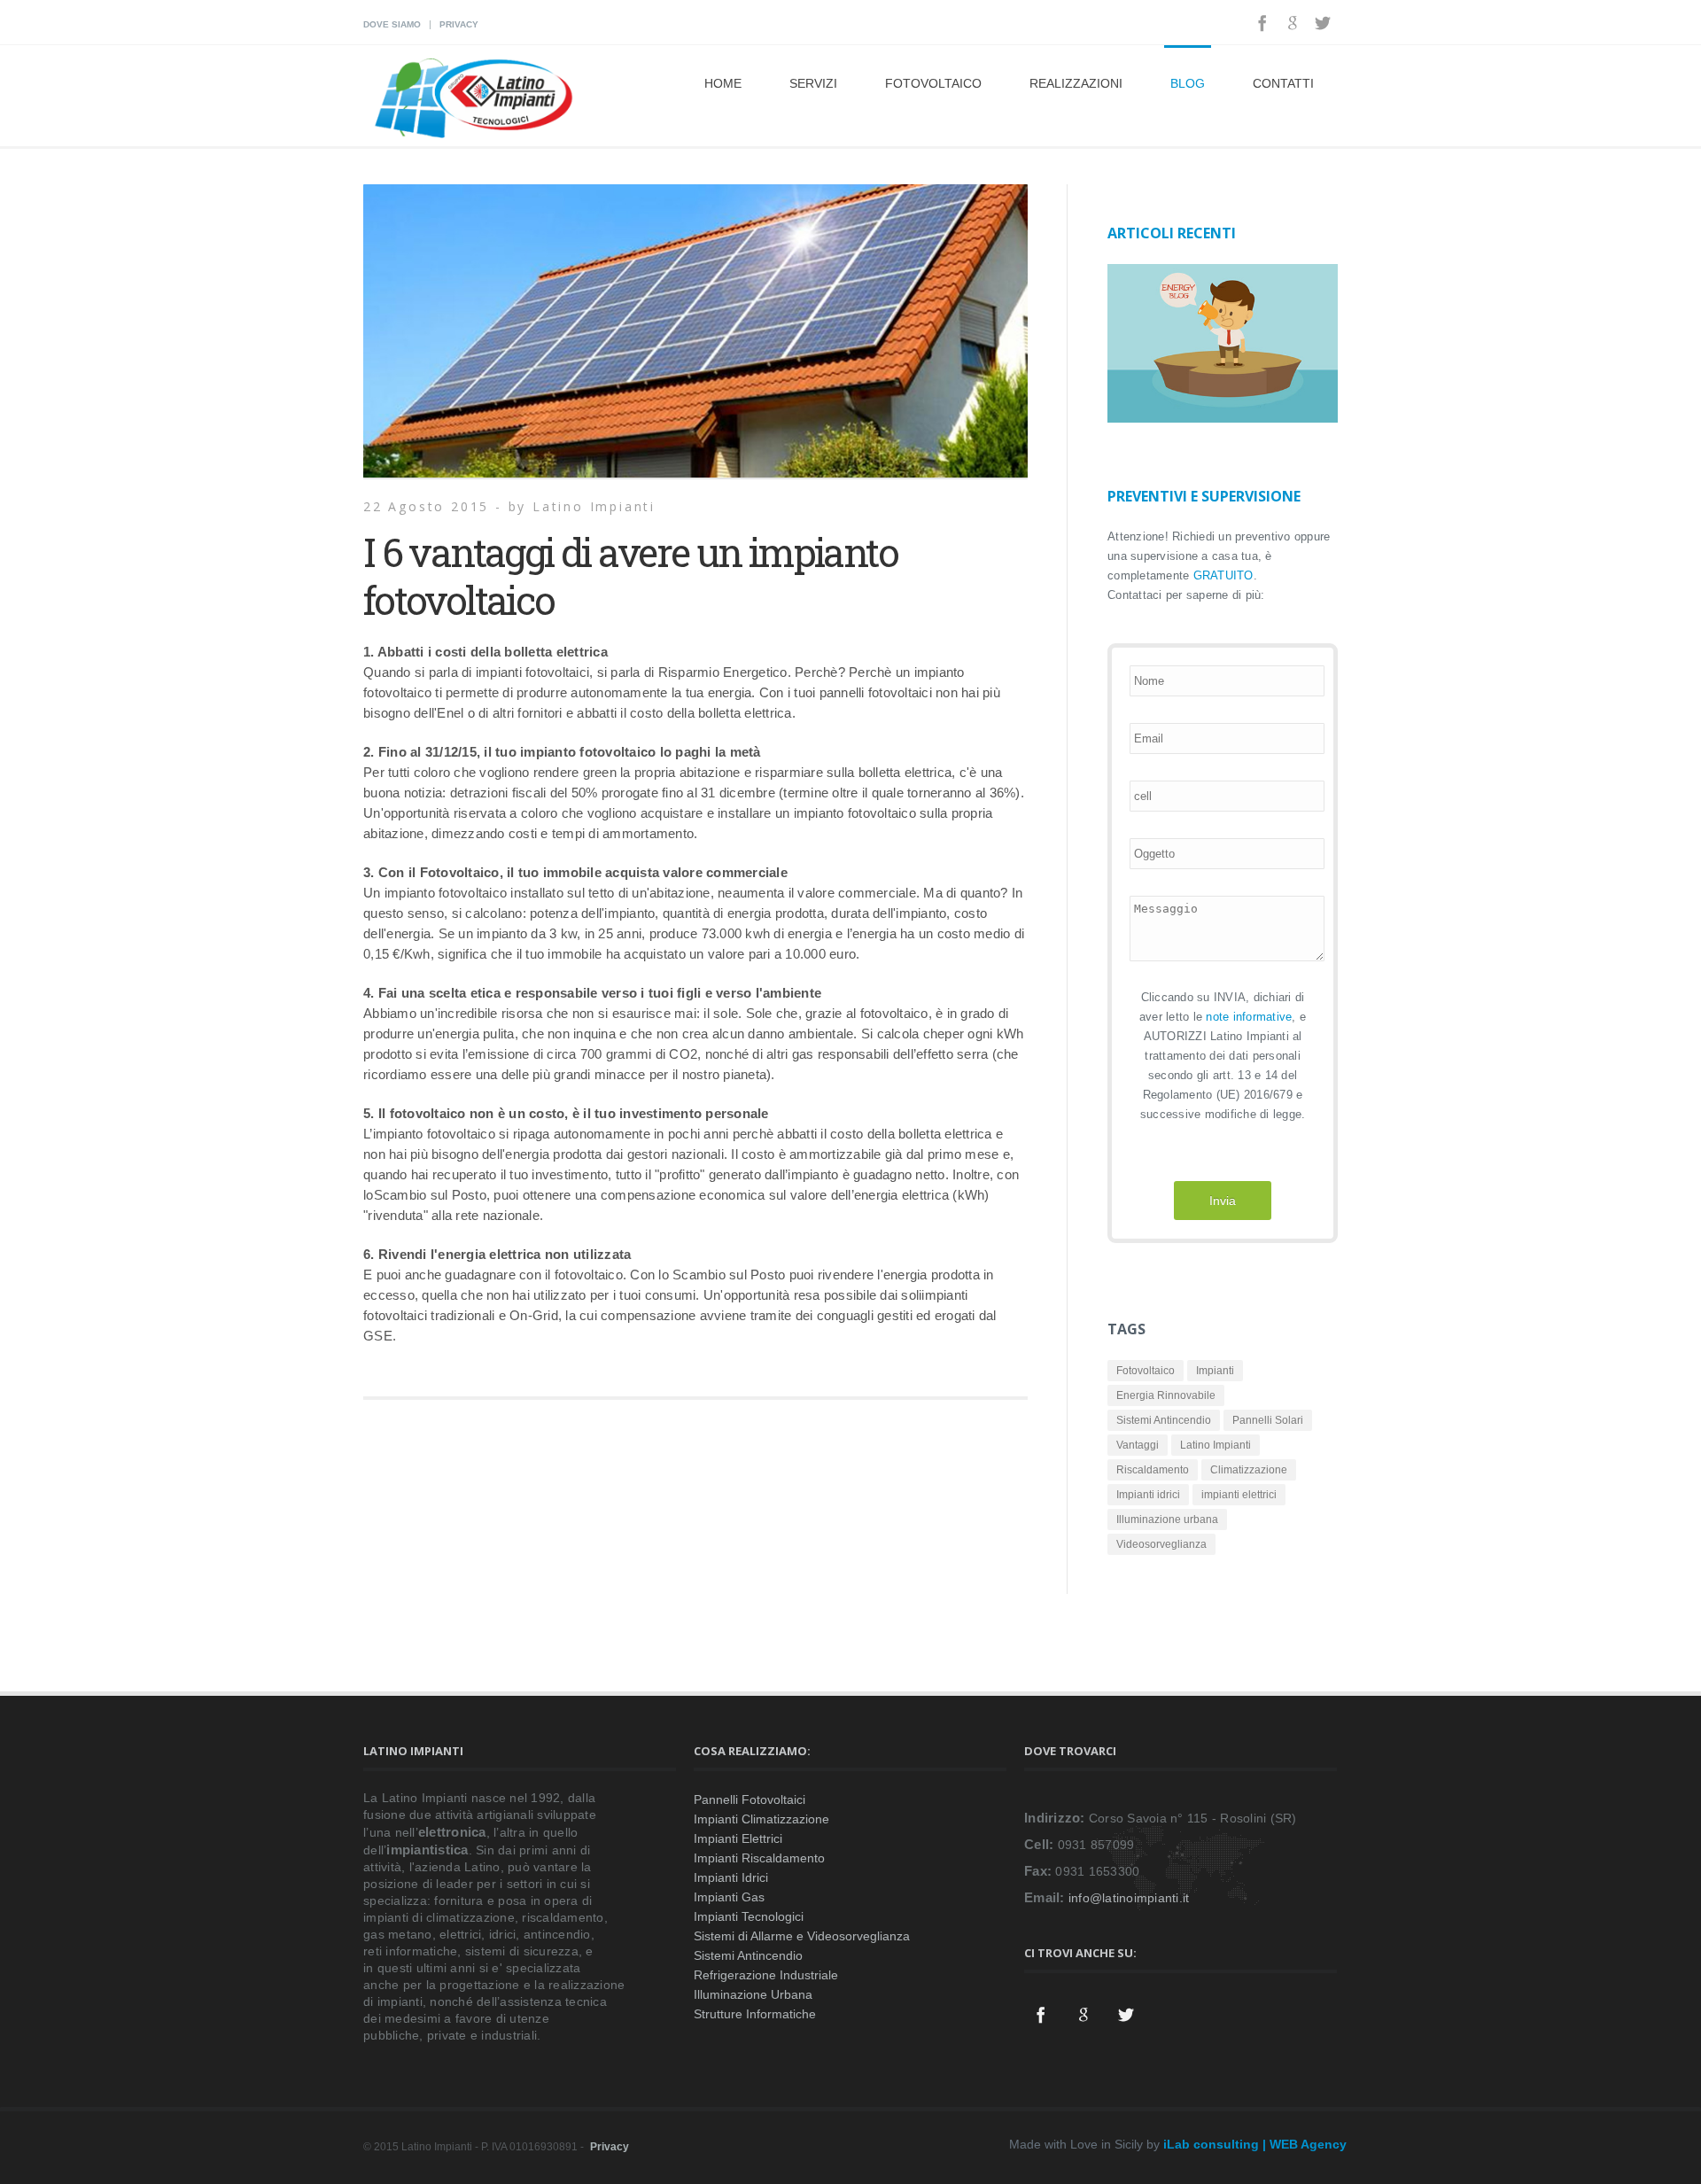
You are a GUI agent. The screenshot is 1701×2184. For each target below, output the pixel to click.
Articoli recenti (1172, 233)
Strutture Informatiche (755, 2014)
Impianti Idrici (731, 1877)
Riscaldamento (1153, 1470)
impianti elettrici (1239, 1495)
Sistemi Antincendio (1164, 1420)
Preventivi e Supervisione (1204, 496)
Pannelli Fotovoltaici (750, 1799)
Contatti (1283, 83)
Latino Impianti (1216, 1445)
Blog (1188, 83)
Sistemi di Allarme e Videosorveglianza (802, 1936)
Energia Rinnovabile (1166, 1395)
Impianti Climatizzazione (761, 1819)
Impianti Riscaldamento (759, 1858)
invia (1223, 1201)
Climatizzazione (1249, 1470)
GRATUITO (1223, 575)
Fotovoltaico (933, 83)
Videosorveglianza (1161, 1544)
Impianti (1215, 1371)
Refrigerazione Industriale (766, 1975)
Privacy (459, 24)
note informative (1249, 1017)
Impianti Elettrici (738, 1838)
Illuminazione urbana (1167, 1519)
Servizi (813, 83)
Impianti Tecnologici (749, 1916)
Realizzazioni (1076, 83)
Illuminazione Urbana (753, 1994)
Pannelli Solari (1268, 1420)
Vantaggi (1138, 1445)
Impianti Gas (729, 1897)
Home (723, 83)
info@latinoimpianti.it (1129, 1898)
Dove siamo (392, 24)
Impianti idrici (1148, 1495)
